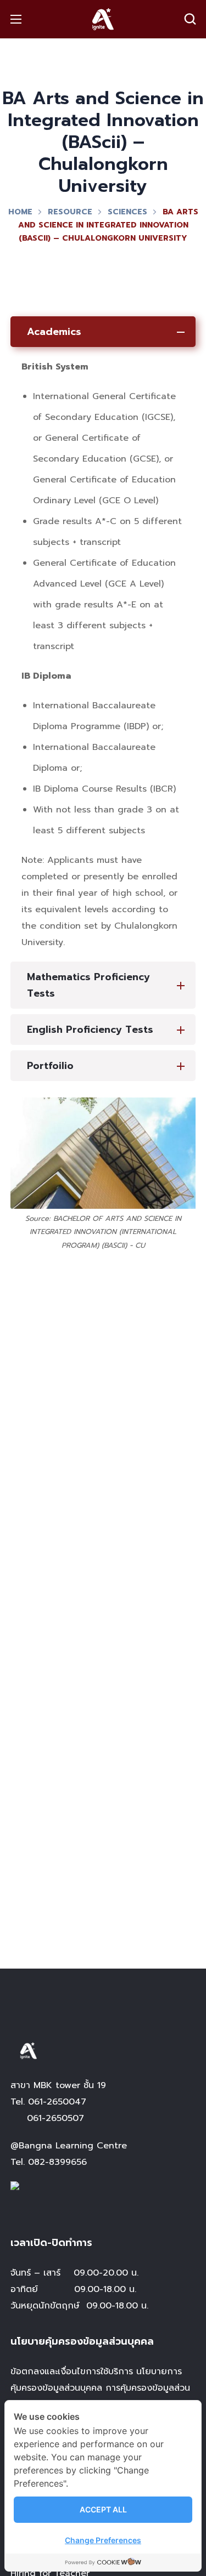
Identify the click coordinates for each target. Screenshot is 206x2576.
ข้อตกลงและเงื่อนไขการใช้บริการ (72, 2372)
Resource (70, 212)
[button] (190, 19)
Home (20, 212)
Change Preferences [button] (103, 2540)
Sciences (127, 212)
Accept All (103, 2509)
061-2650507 (55, 2118)
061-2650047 (57, 2102)
